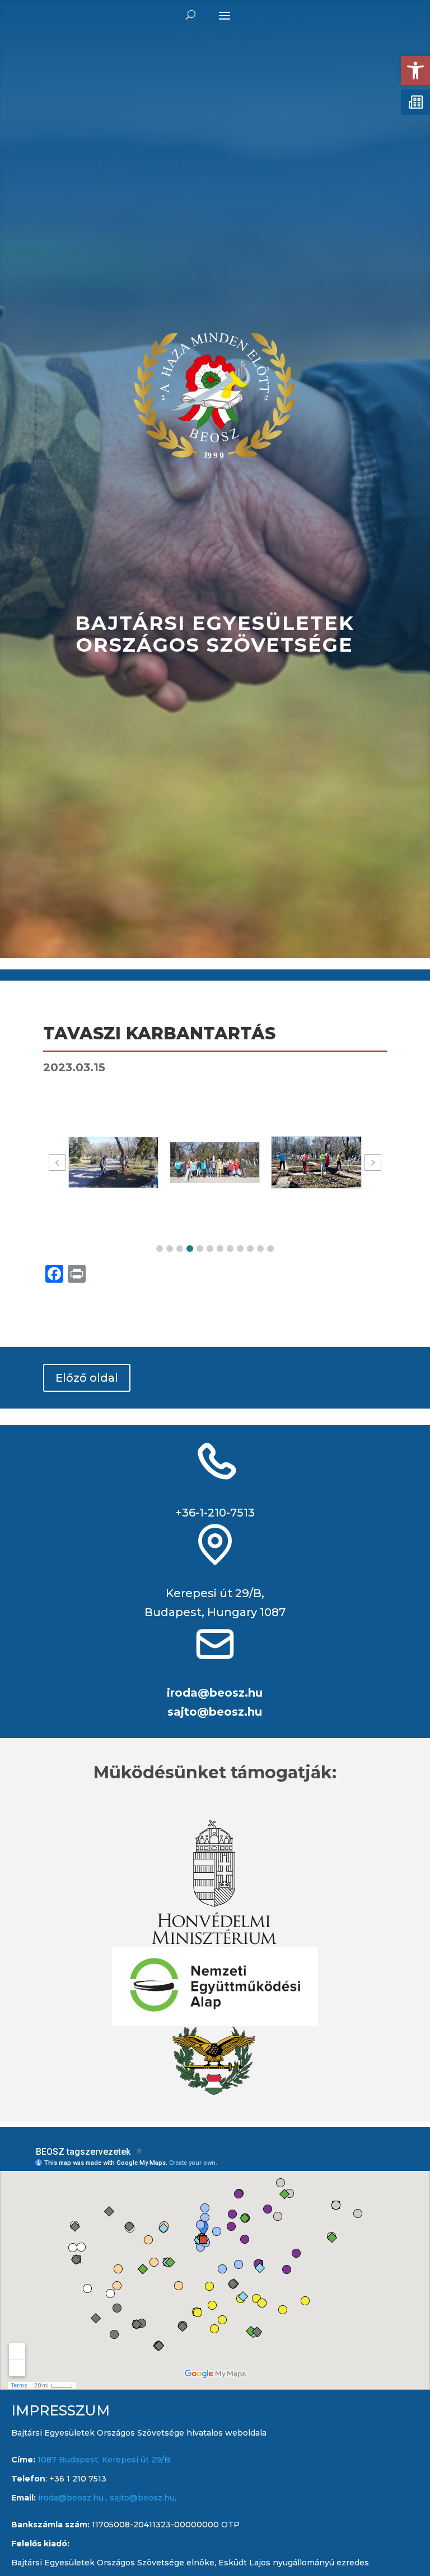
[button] (160, 1249)
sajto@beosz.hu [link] (215, 1712)
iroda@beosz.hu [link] (215, 1693)
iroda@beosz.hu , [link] (74, 2498)
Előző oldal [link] (87, 1378)
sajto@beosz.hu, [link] (143, 2498)
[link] (415, 70)
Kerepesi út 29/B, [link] (215, 1593)
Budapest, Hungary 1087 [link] (215, 1612)
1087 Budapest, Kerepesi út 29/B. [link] (104, 2460)
